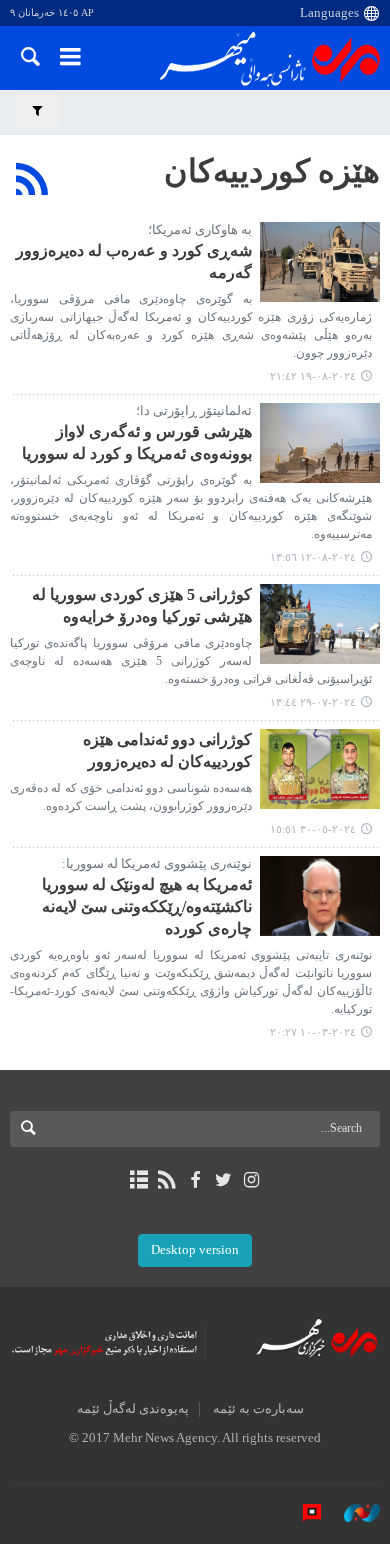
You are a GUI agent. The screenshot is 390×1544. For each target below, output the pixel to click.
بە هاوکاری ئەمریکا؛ (200, 230)
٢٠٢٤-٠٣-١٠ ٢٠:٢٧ (313, 1032)
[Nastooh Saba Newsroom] (352, 1513)
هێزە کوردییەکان (272, 171)
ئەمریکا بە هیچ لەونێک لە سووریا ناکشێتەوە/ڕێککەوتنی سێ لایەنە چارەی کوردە (147, 907)
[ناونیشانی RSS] (166, 1180)
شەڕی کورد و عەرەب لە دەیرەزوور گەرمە (134, 261)
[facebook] (194, 1180)
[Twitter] (223, 1180)
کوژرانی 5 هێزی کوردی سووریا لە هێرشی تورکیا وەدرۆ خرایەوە (142, 605)
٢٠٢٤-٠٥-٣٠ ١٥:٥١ (313, 829)
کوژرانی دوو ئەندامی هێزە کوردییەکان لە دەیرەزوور (167, 750)
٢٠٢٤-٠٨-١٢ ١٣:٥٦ (313, 557)
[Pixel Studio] (302, 1513)
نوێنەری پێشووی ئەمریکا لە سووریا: (157, 864)
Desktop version (195, 1250)
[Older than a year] (320, 262)
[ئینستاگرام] (251, 1180)
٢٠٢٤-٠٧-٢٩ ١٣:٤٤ (313, 702)
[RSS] (32, 179)
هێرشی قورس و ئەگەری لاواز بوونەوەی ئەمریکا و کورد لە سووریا (137, 442)
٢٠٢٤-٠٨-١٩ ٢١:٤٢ (313, 376)
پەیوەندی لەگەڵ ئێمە (133, 1409)
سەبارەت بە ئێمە (258, 1409)
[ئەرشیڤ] (138, 1180)
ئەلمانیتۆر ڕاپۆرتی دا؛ (194, 411)
